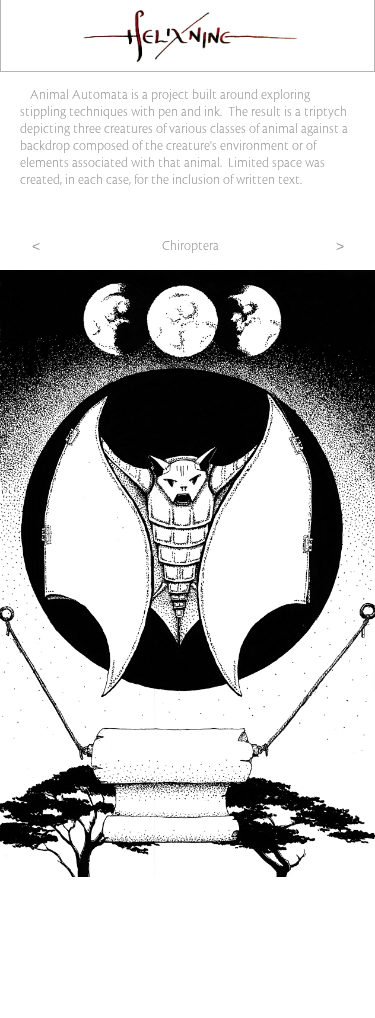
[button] (187, 35)
